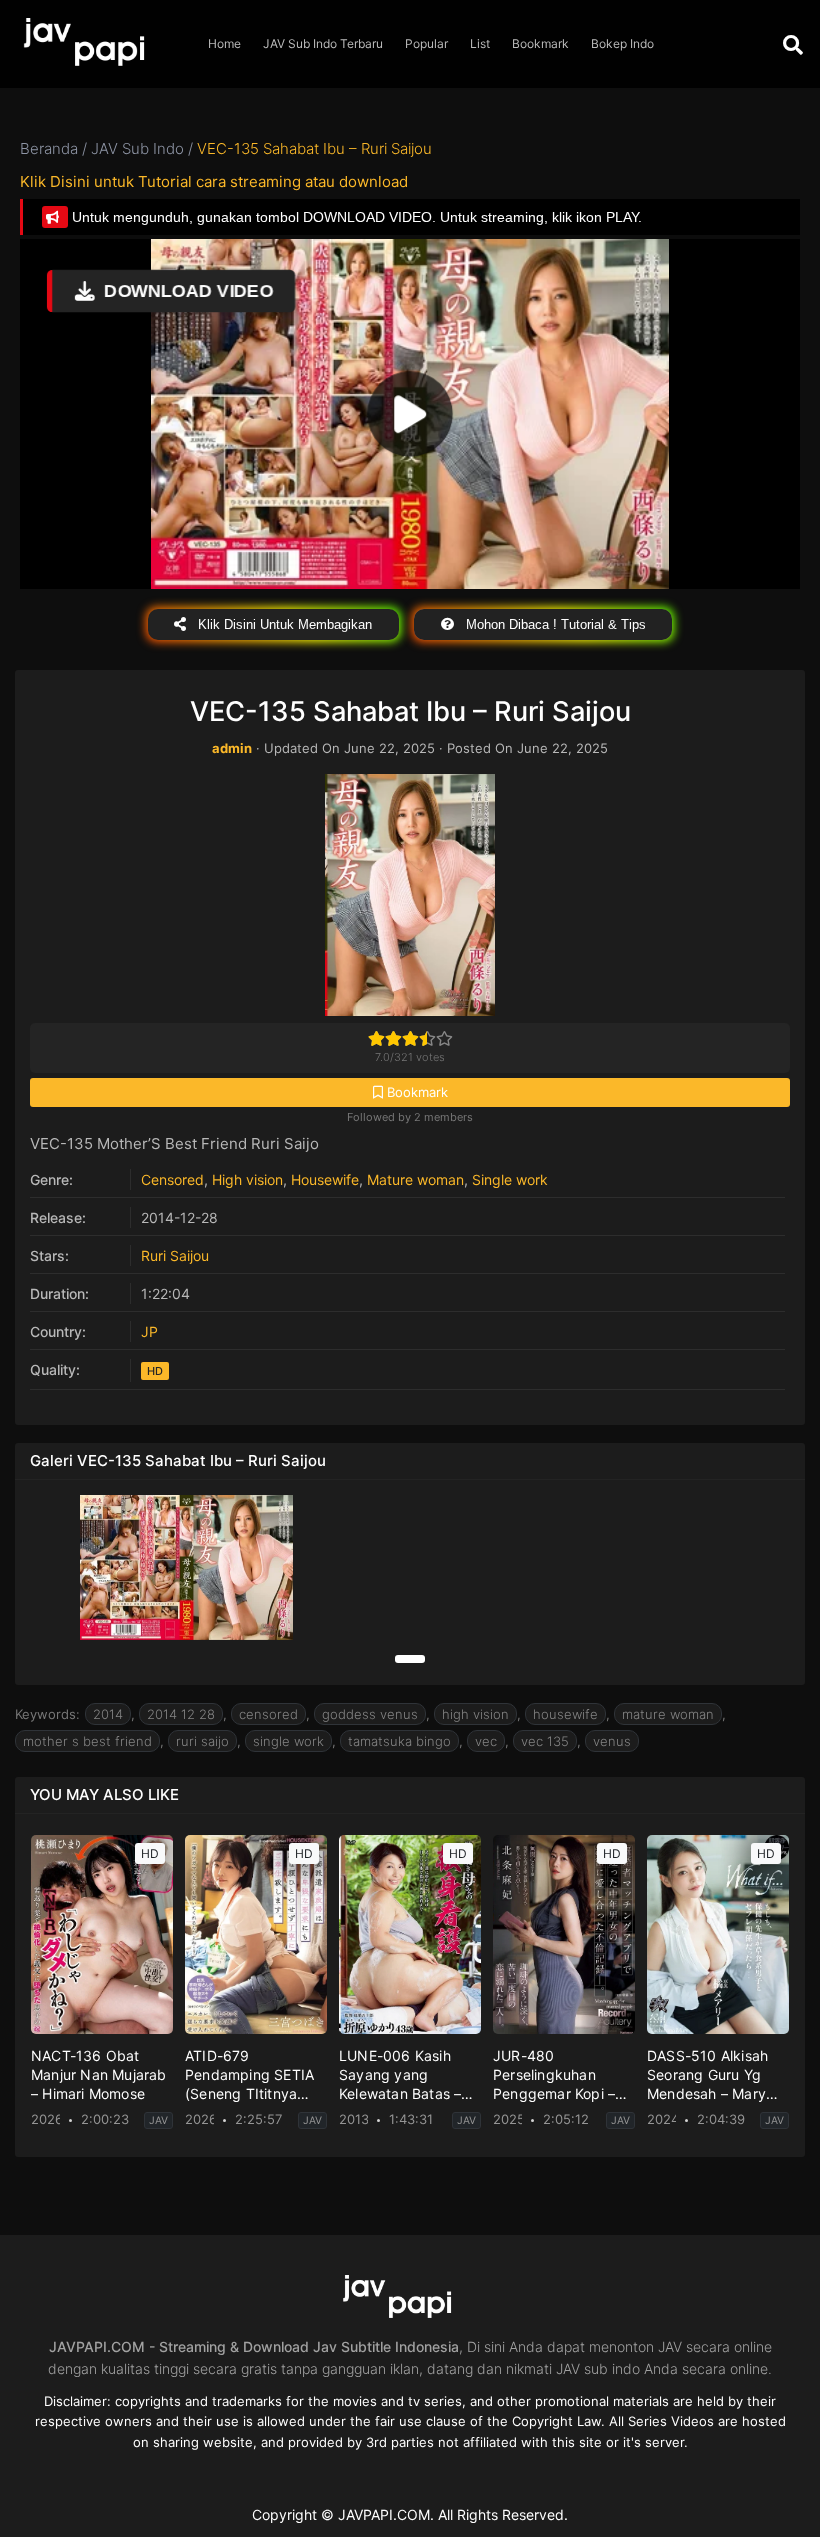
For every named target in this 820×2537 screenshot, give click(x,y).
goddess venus (370, 1714)
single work (288, 1741)
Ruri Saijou (175, 1255)
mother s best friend (87, 1741)
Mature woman (415, 1179)
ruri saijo (202, 1741)
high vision (475, 1714)
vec (486, 1741)
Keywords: (47, 1714)
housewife (565, 1714)
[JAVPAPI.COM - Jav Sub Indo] (98, 44)
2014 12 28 (181, 1714)
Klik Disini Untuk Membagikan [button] (283, 624)
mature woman (668, 1714)
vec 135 (545, 1741)
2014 (108, 1714)
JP (149, 1331)
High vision (247, 1179)
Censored (172, 1179)
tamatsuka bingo (399, 1741)
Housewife (325, 1179)
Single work (510, 1179)
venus (612, 1741)
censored (268, 1714)
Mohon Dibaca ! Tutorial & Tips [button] (554, 624)
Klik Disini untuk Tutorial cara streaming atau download (214, 181)
